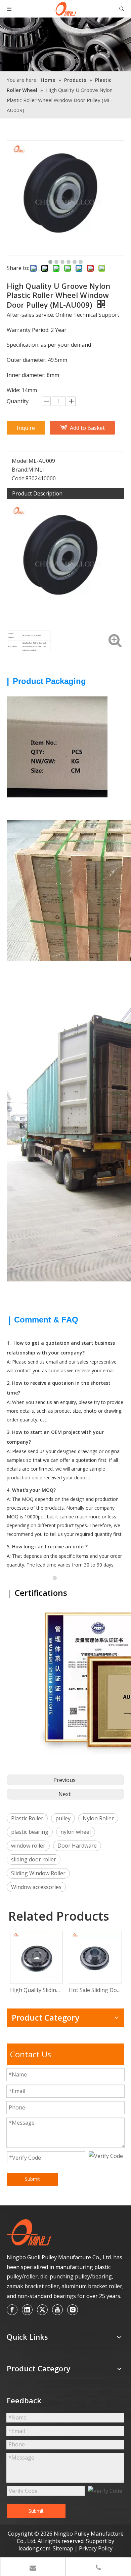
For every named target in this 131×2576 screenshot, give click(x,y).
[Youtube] (57, 2310)
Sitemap (64, 2548)
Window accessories (36, 1887)
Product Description (37, 493)
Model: (20, 461)
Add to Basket (87, 428)
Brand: (20, 470)
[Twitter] (42, 2310)
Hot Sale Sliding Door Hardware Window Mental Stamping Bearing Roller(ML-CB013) (95, 1990)
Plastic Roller (27, 1818)
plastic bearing (30, 1832)
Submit (32, 2179)
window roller (28, 1846)
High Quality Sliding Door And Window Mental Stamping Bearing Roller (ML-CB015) (36, 1990)
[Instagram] (73, 2310)
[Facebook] (12, 2310)
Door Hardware (77, 1846)
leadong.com (34, 2548)
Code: (19, 478)
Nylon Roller (98, 1818)
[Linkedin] (27, 2310)
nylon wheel (76, 1832)
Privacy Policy (96, 2548)
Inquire (26, 428)
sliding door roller (34, 1859)
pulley (63, 1818)
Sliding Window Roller (38, 1873)
